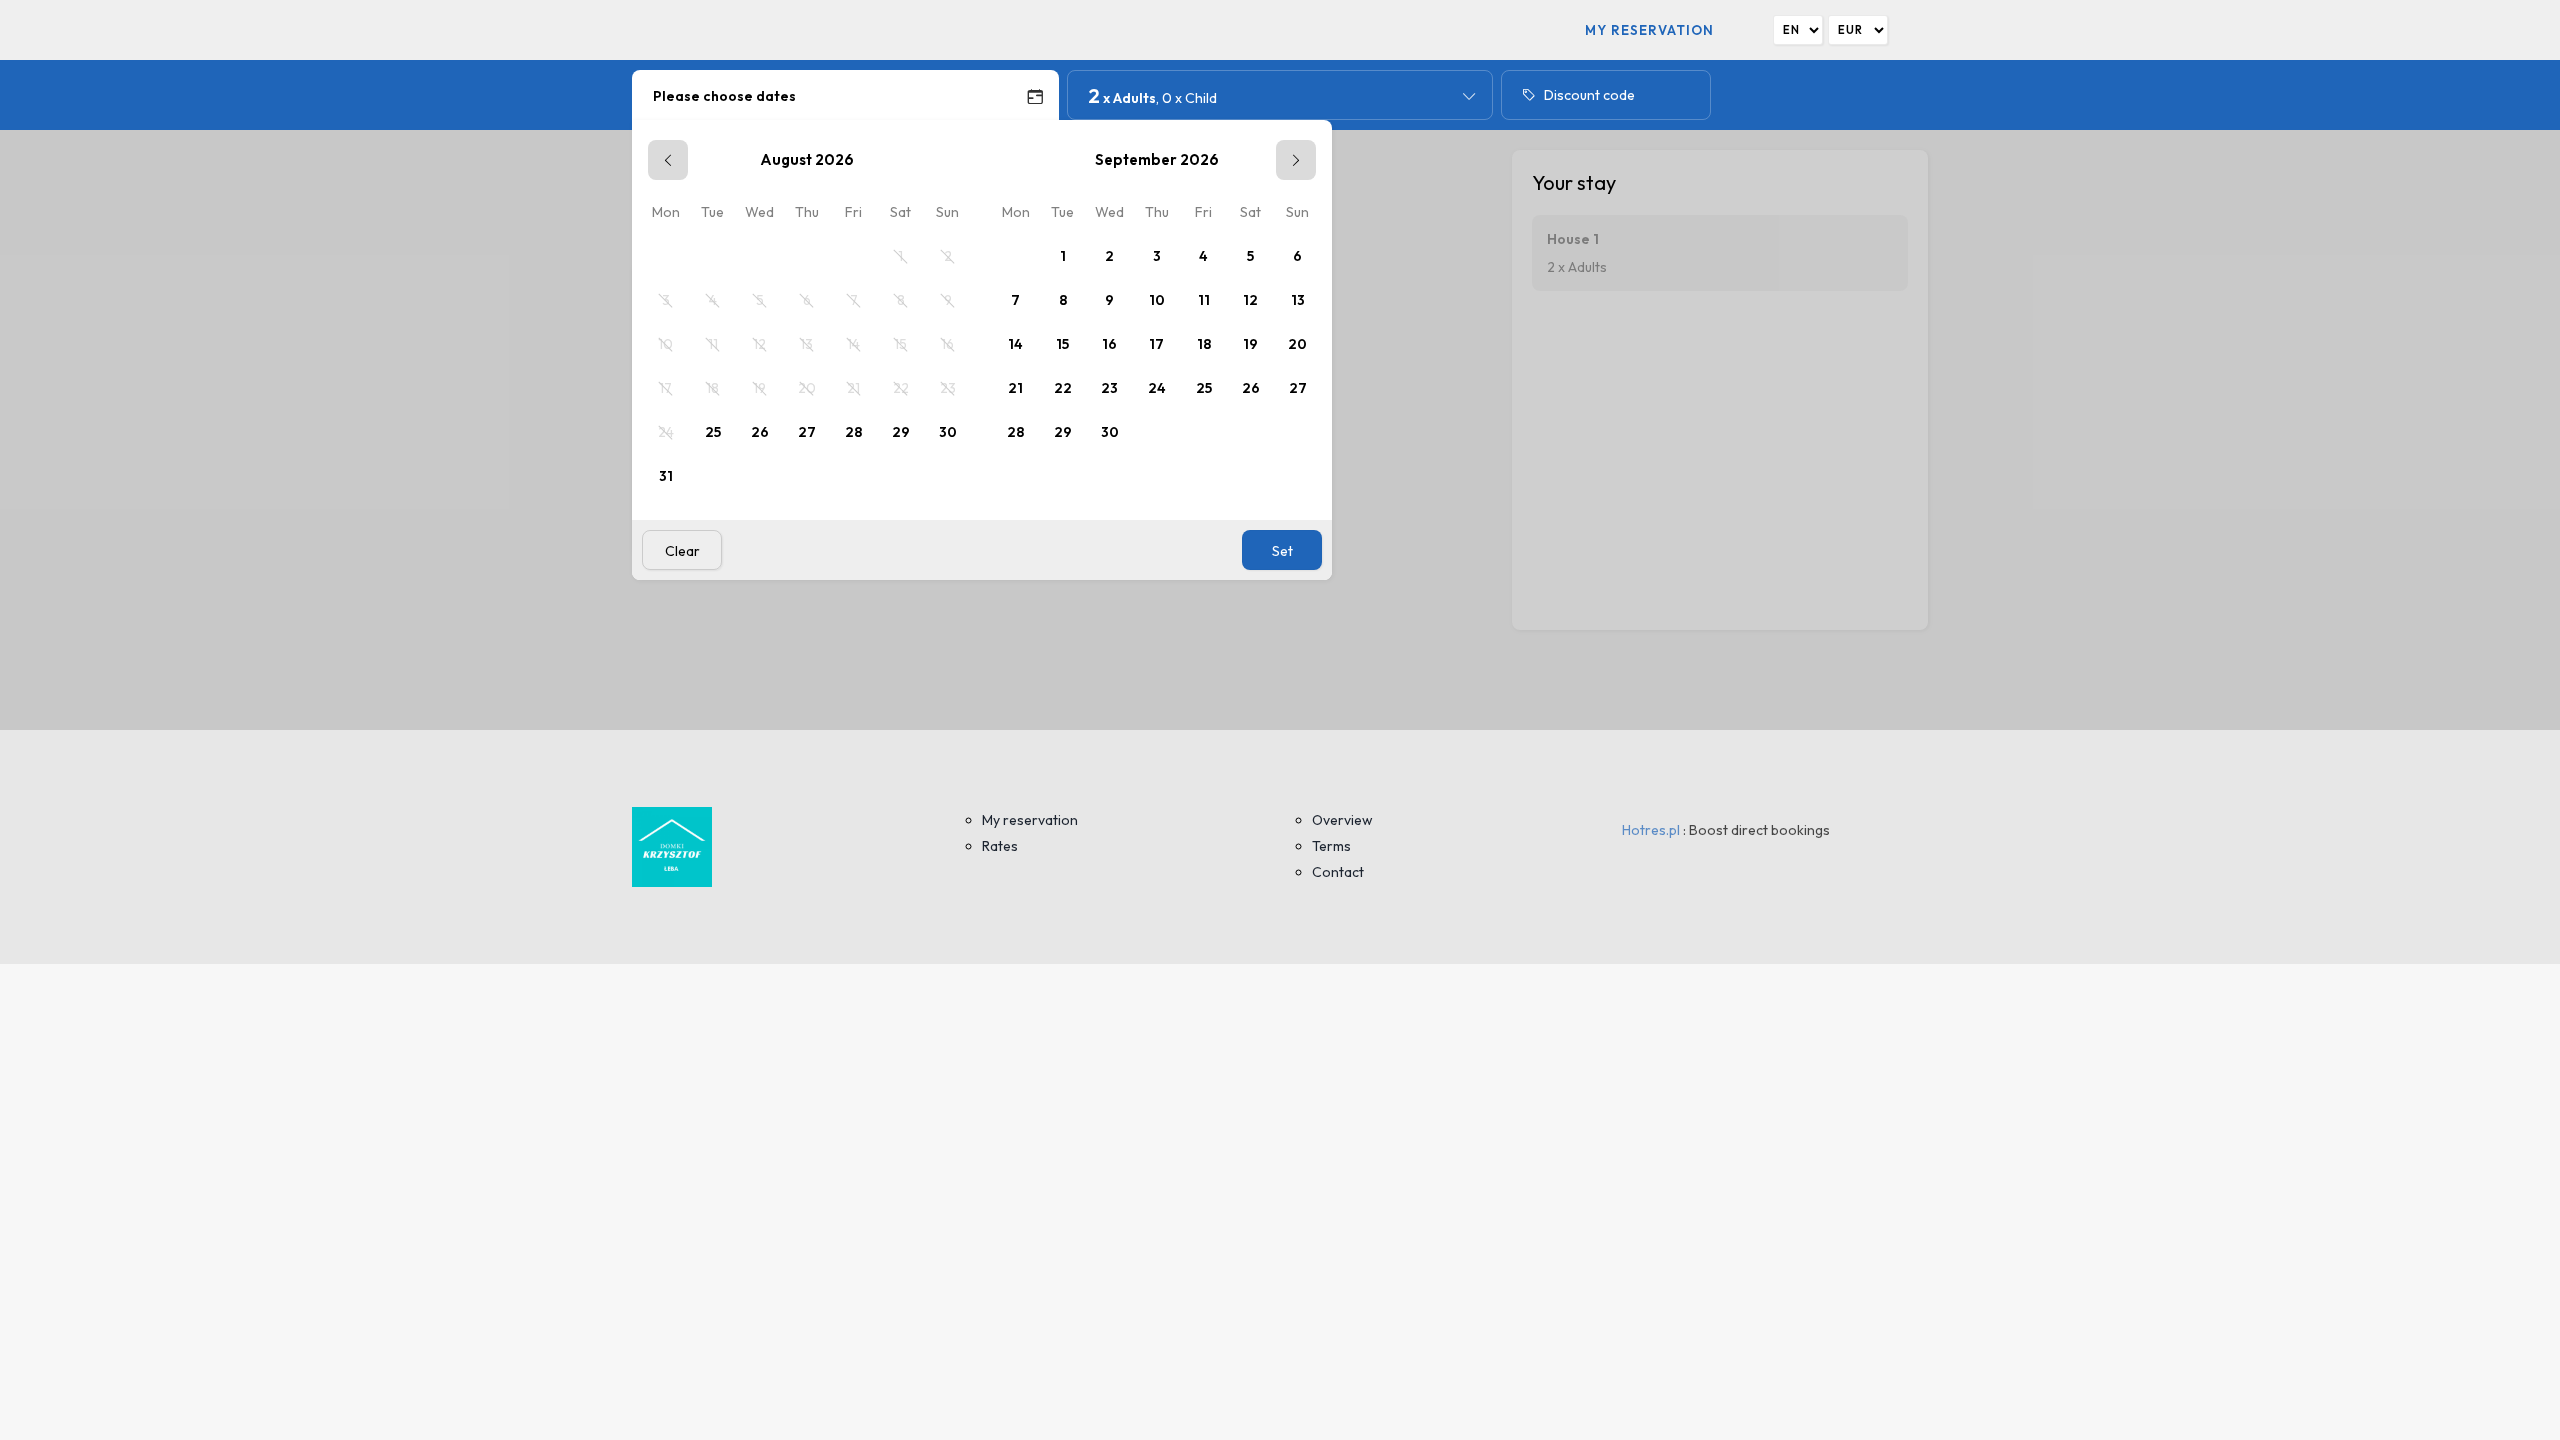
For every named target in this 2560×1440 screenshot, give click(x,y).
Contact (1338, 872)
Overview (1342, 820)
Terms (1331, 846)
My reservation (1649, 30)
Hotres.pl (1651, 830)
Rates (1000, 846)
